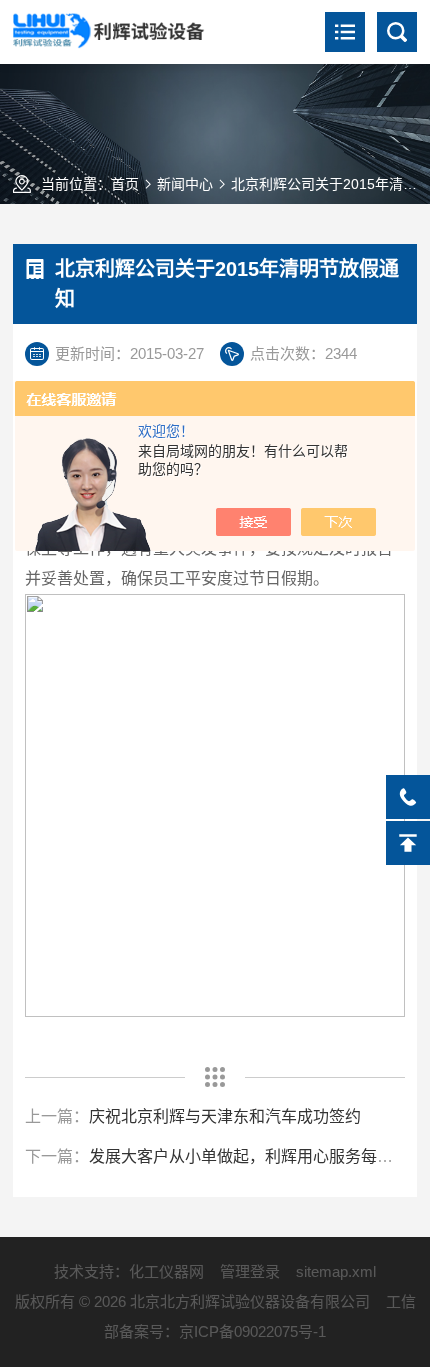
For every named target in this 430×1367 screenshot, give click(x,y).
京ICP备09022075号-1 (252, 1331)
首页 (125, 184)
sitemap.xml (336, 1271)
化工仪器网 (166, 1271)
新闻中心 (185, 184)
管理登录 (250, 1271)
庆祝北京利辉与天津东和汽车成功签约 (225, 1116)
